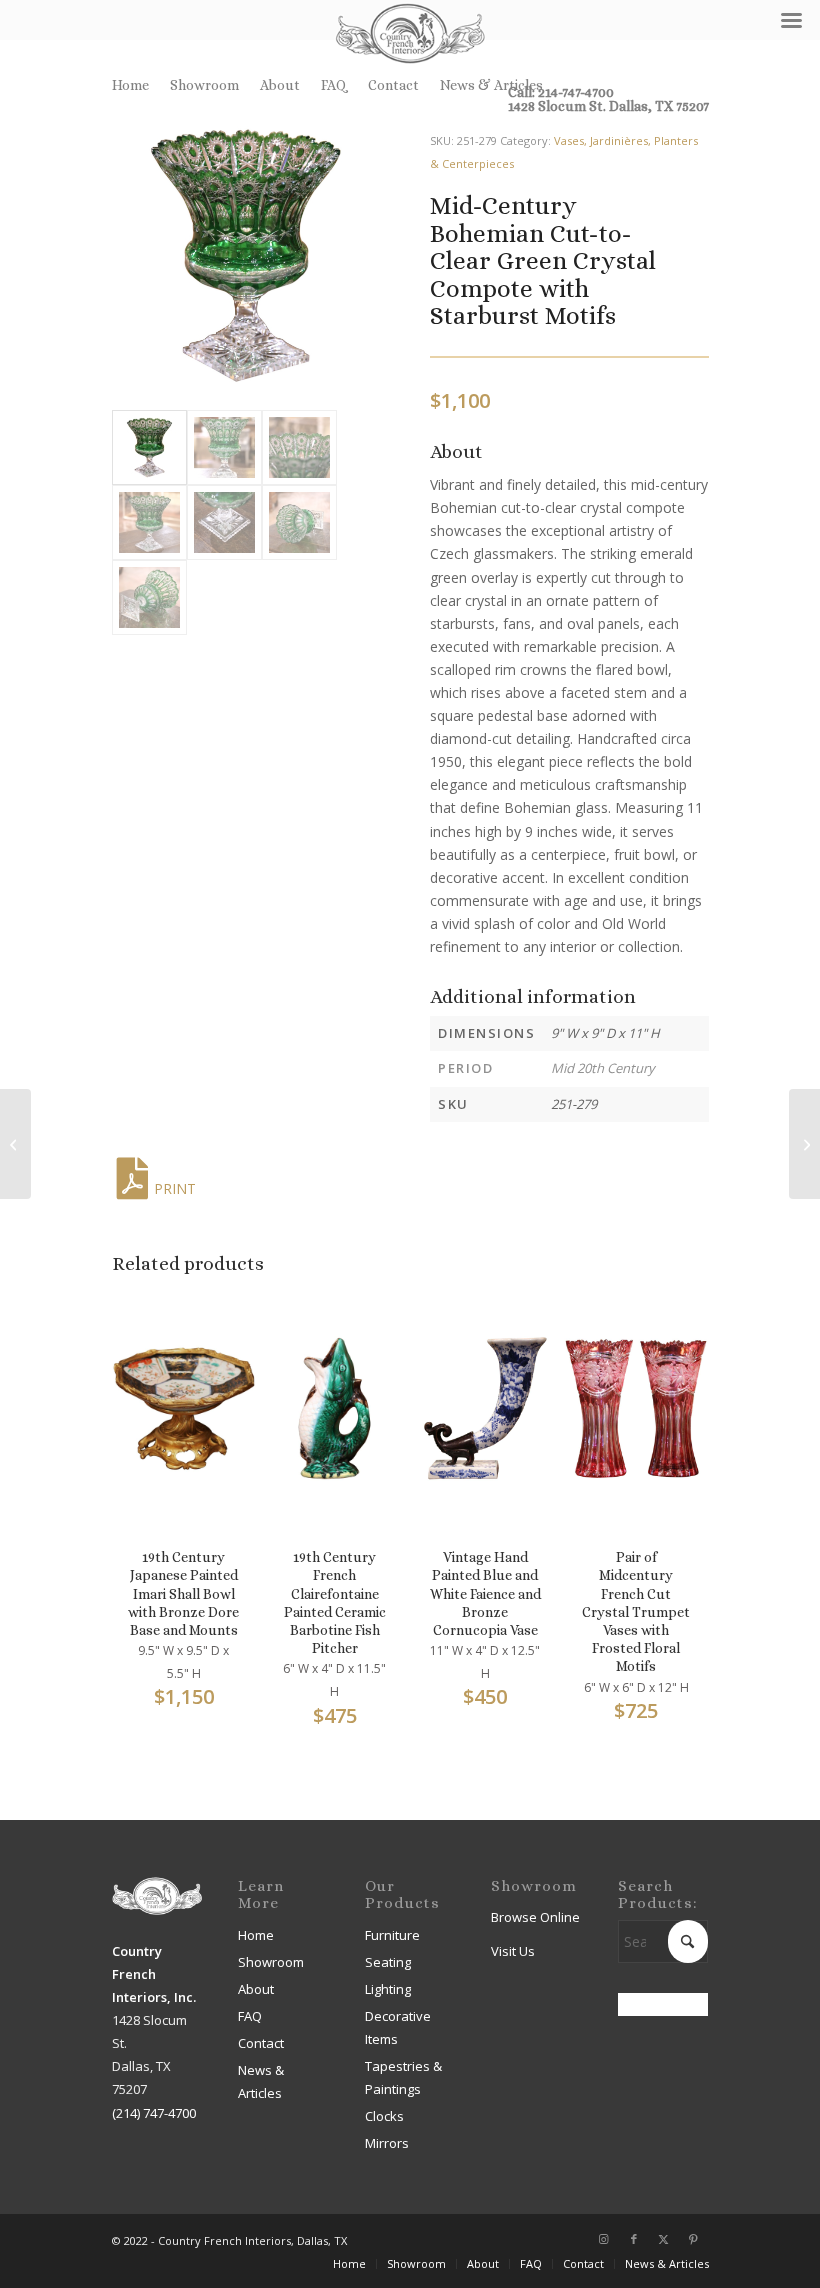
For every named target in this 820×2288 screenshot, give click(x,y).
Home (130, 85)
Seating (388, 1962)
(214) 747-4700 (154, 2113)
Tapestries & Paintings (403, 2077)
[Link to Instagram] (604, 2239)
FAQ (334, 85)
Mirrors (387, 2143)
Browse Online (535, 1917)
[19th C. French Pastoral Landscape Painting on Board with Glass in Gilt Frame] (804, 1144)
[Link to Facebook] (634, 2239)
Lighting (388, 1989)
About (280, 85)
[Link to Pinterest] (694, 2239)
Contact (393, 85)
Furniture (392, 1935)
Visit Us (513, 1951)
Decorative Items (398, 2027)
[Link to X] (664, 2239)
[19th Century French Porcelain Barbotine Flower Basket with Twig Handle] (15, 1144)
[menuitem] (136, 85)
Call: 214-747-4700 (561, 92)
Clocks (384, 2116)
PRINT (175, 1188)
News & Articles (491, 85)
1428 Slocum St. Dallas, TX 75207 (608, 106)
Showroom (204, 85)
